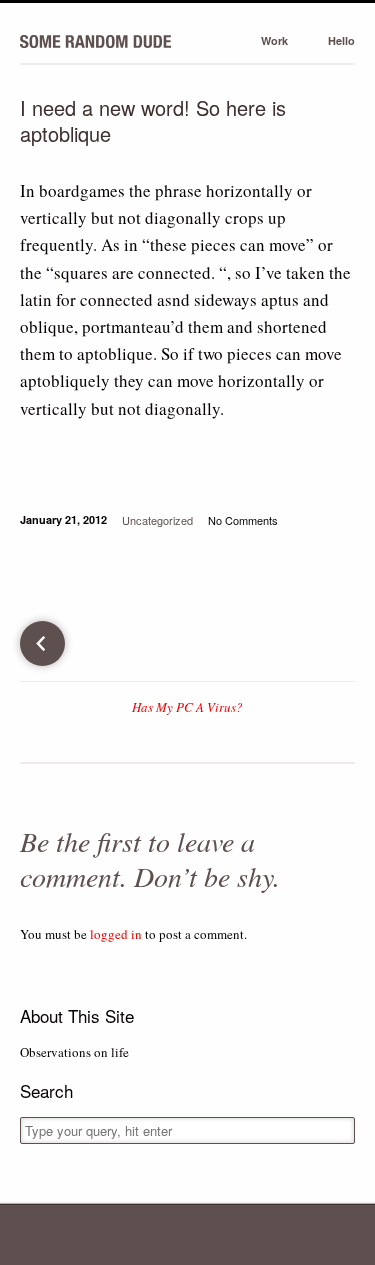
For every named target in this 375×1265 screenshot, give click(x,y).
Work (274, 40)
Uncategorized (157, 520)
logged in (116, 934)
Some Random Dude (95, 40)
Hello (341, 40)
